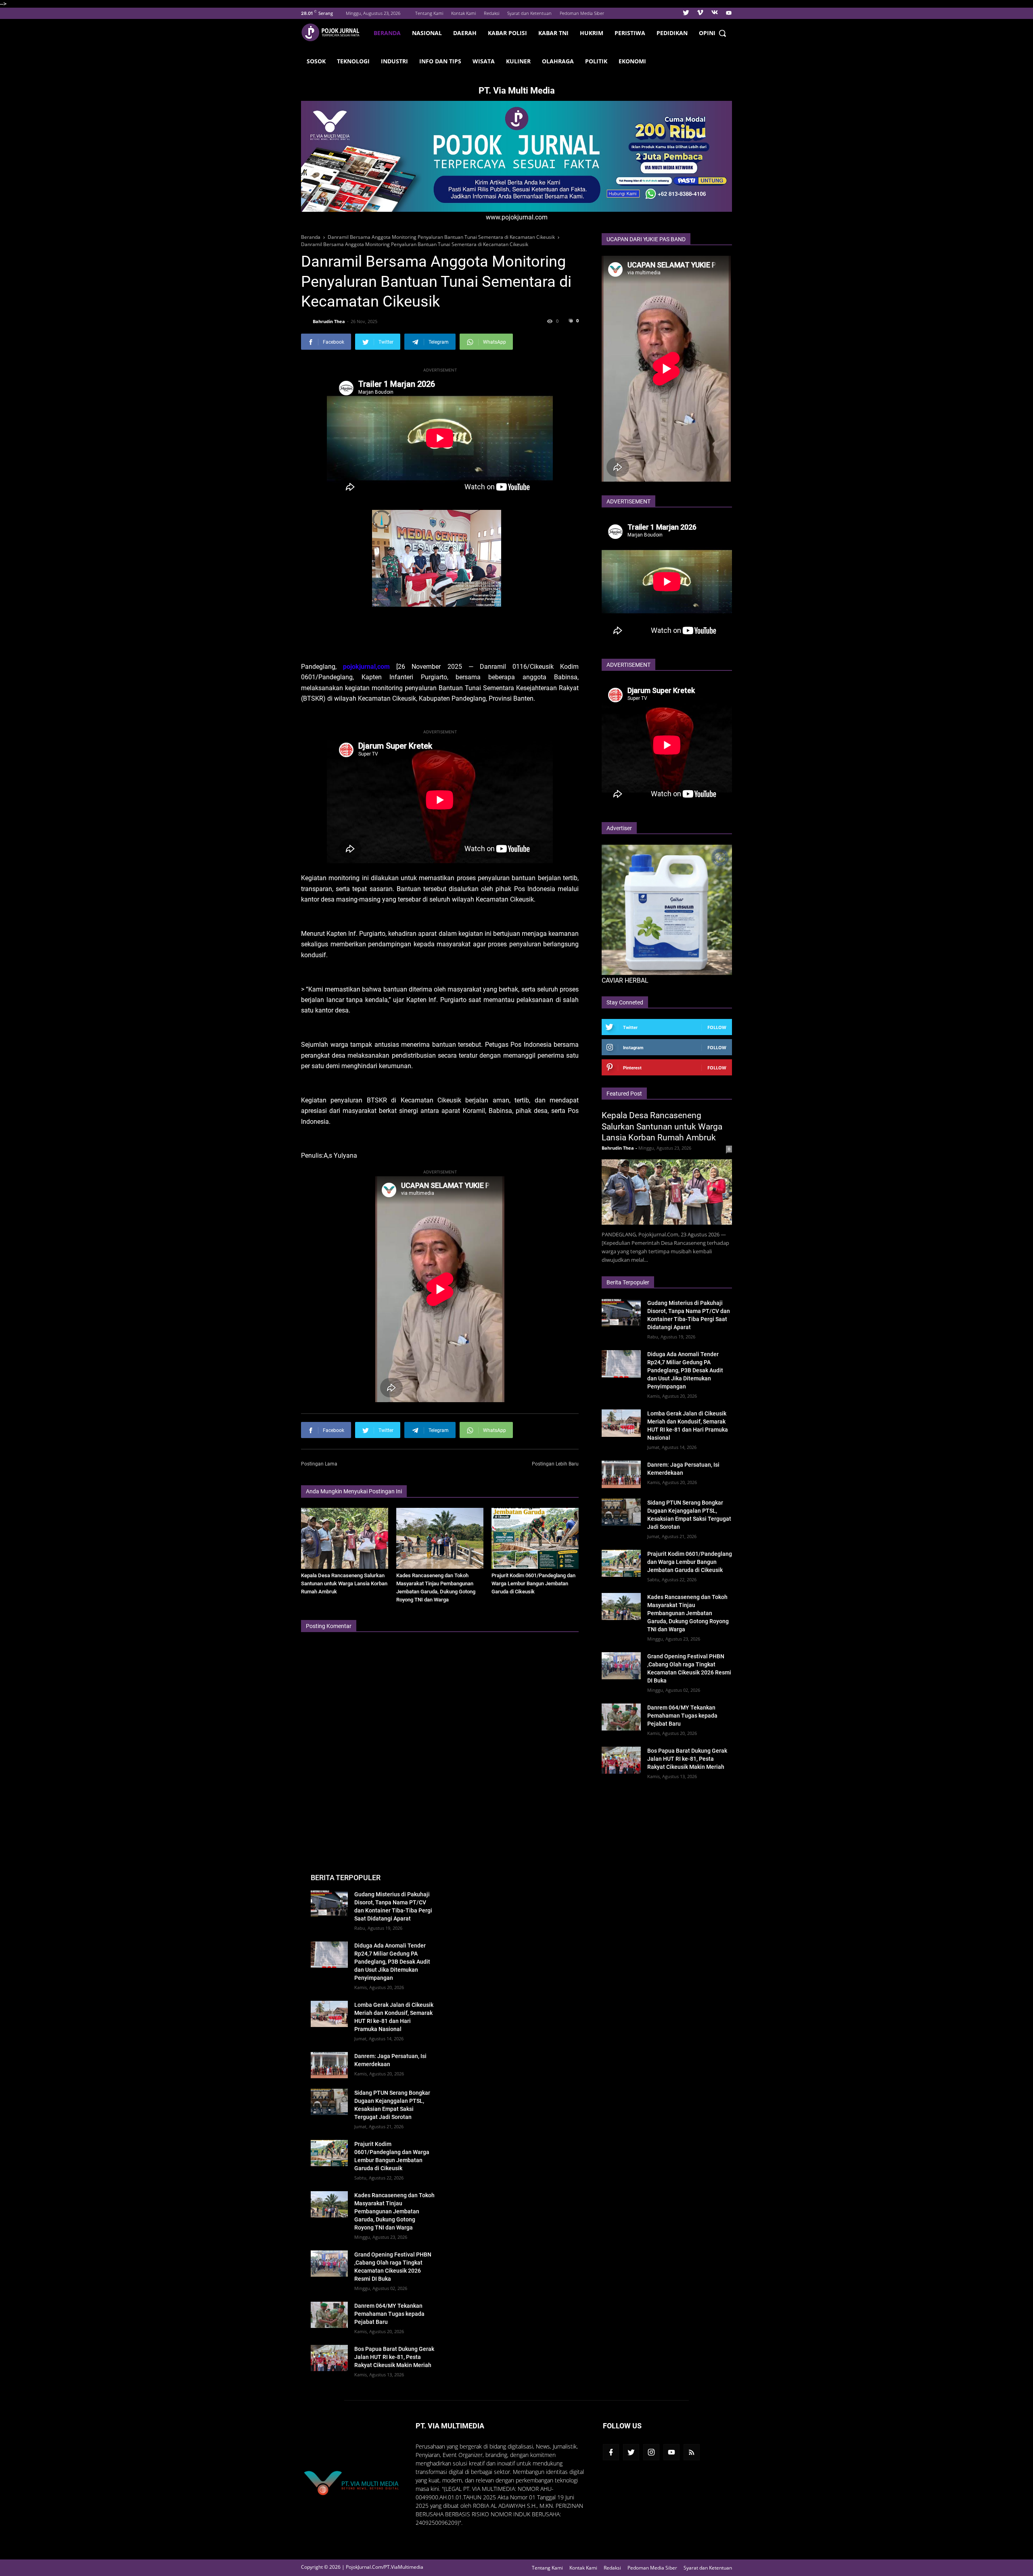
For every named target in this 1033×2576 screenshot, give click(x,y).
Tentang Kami (429, 13)
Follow (717, 1027)
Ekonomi (632, 61)
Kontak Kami (463, 13)
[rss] (692, 2452)
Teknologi (353, 61)
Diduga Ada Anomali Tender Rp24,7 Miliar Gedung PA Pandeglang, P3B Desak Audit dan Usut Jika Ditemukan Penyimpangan (685, 1370)
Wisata (484, 61)
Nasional (427, 33)
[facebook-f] (611, 2452)
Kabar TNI (553, 33)
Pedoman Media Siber (582, 13)
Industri (394, 61)
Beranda (387, 33)
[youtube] (728, 13)
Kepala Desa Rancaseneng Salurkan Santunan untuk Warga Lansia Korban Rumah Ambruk (344, 1583)
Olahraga (558, 61)
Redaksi (491, 13)
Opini (707, 33)
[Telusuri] (722, 33)
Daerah (465, 33)
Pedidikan (672, 33)
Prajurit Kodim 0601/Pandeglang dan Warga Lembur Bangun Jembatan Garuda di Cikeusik (533, 1583)
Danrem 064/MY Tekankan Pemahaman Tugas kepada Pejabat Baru (682, 1716)
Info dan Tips (440, 61)
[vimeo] (700, 13)
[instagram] (651, 2452)
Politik (596, 61)
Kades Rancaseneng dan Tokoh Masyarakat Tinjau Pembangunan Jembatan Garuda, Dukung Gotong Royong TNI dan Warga (688, 1613)
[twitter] (686, 13)
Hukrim (592, 33)
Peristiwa (630, 33)
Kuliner (518, 61)
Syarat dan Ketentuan (529, 13)
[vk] (715, 13)
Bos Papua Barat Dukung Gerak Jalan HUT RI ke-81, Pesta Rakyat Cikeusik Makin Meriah (687, 1759)
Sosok (316, 61)
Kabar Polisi (507, 33)
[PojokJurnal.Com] (335, 32)
